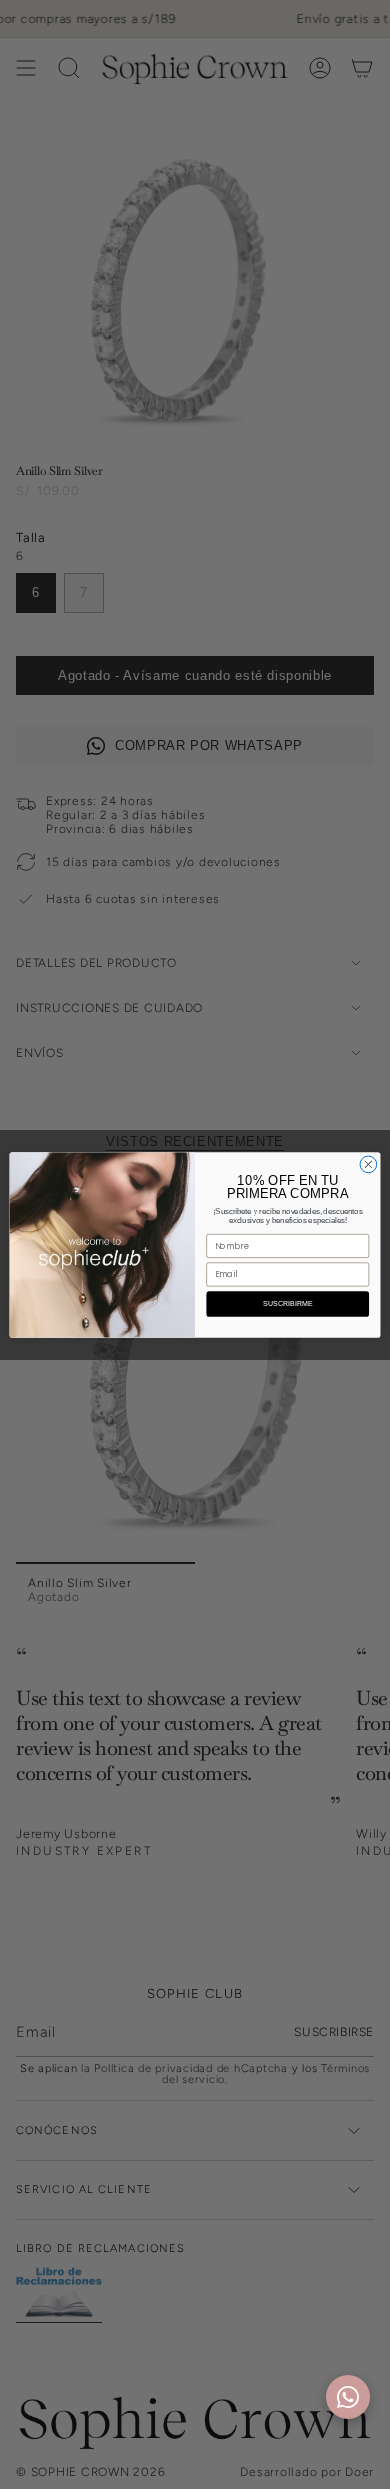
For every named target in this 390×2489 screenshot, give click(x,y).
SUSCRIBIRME (288, 1303)
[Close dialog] (368, 1164)
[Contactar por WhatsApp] (348, 2397)
